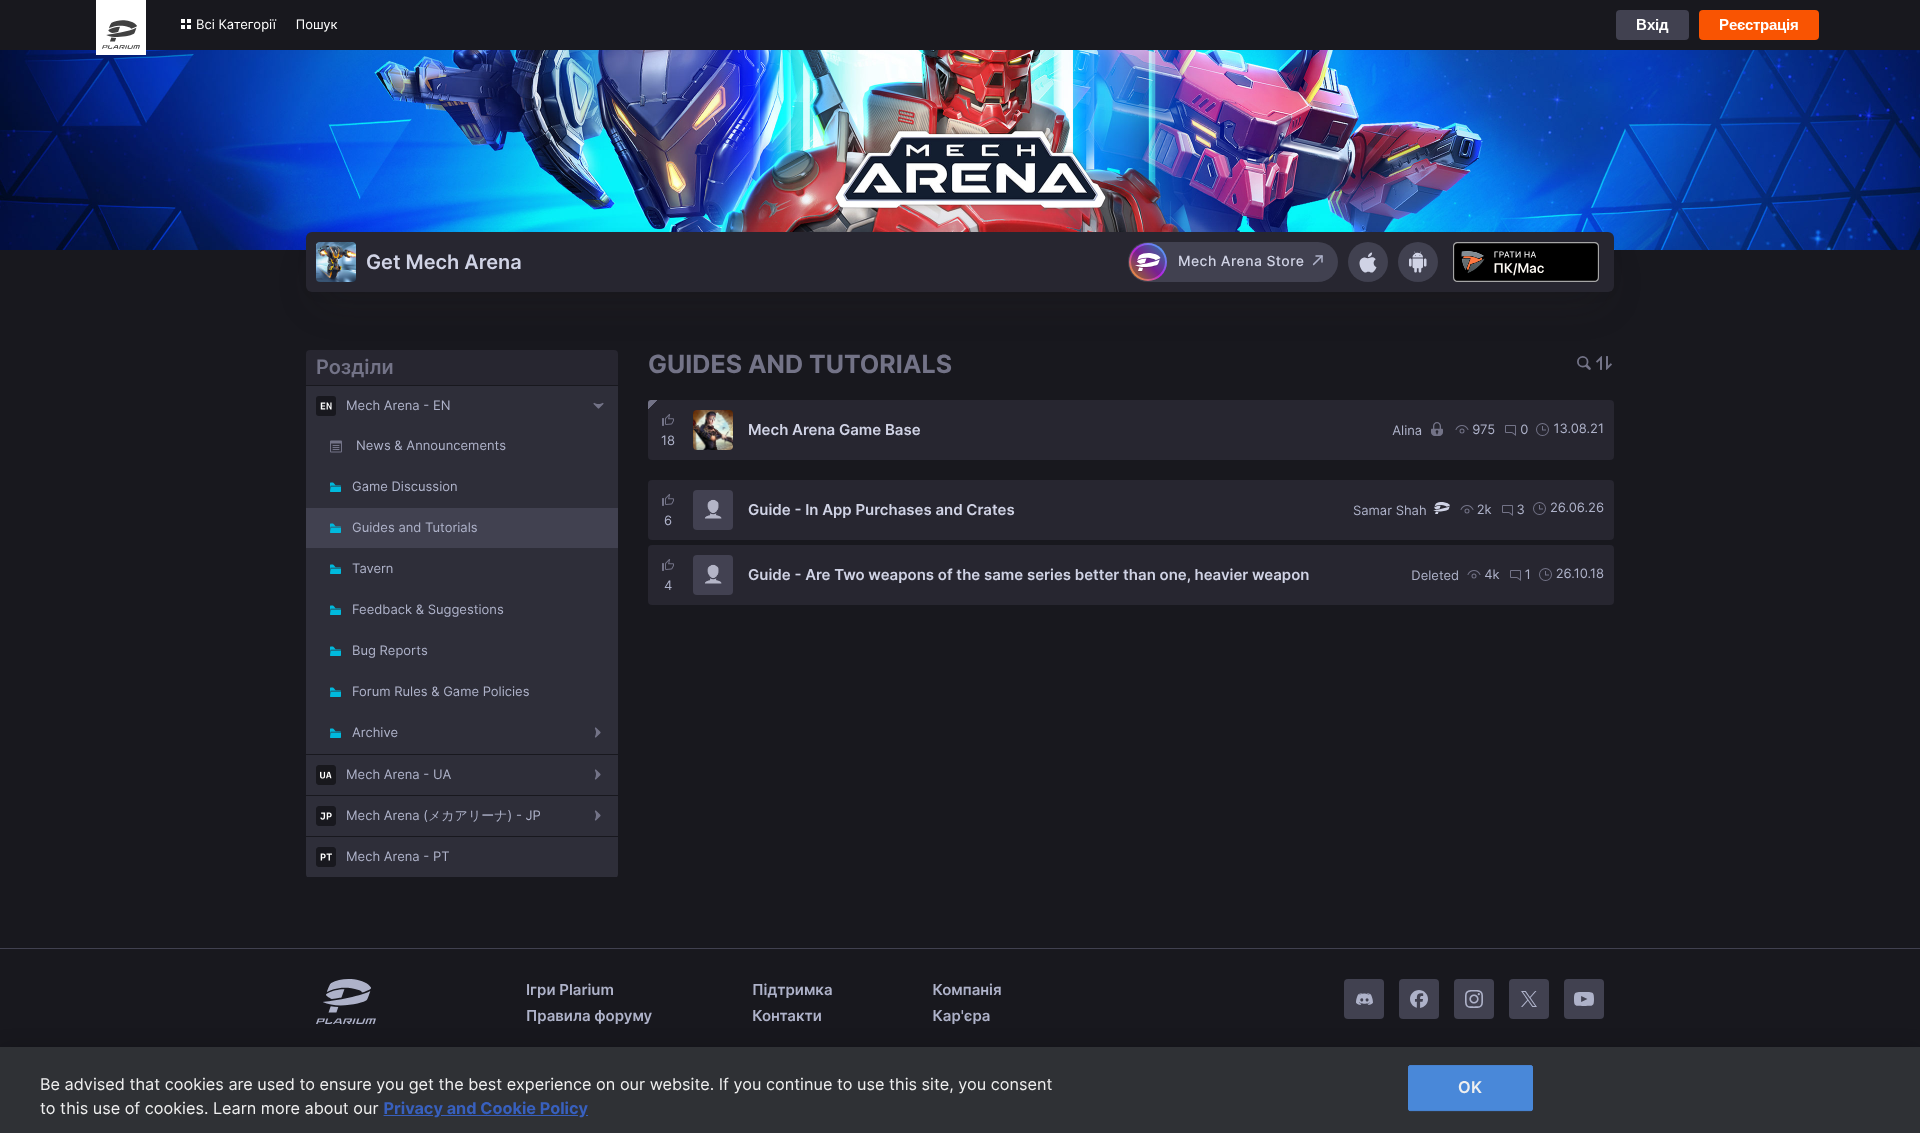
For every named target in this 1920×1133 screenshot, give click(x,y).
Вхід (1652, 24)
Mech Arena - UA (398, 775)
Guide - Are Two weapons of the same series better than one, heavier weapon (1028, 574)
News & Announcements (431, 446)
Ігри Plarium (570, 989)
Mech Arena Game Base (834, 429)
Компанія (967, 989)
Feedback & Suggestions (428, 610)
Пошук (317, 25)
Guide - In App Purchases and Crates (881, 509)
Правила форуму (589, 1015)
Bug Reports (390, 651)
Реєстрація (1759, 24)
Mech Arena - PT (398, 857)
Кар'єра (962, 1015)
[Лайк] (668, 420)
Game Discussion (405, 487)
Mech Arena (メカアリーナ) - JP (443, 816)
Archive (375, 733)
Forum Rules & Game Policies (440, 692)
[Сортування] (1604, 364)
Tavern (372, 569)
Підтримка (792, 989)
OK (1470, 1087)
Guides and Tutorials (415, 528)
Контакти (787, 1015)
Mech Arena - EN (398, 406)
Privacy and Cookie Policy (486, 1108)
